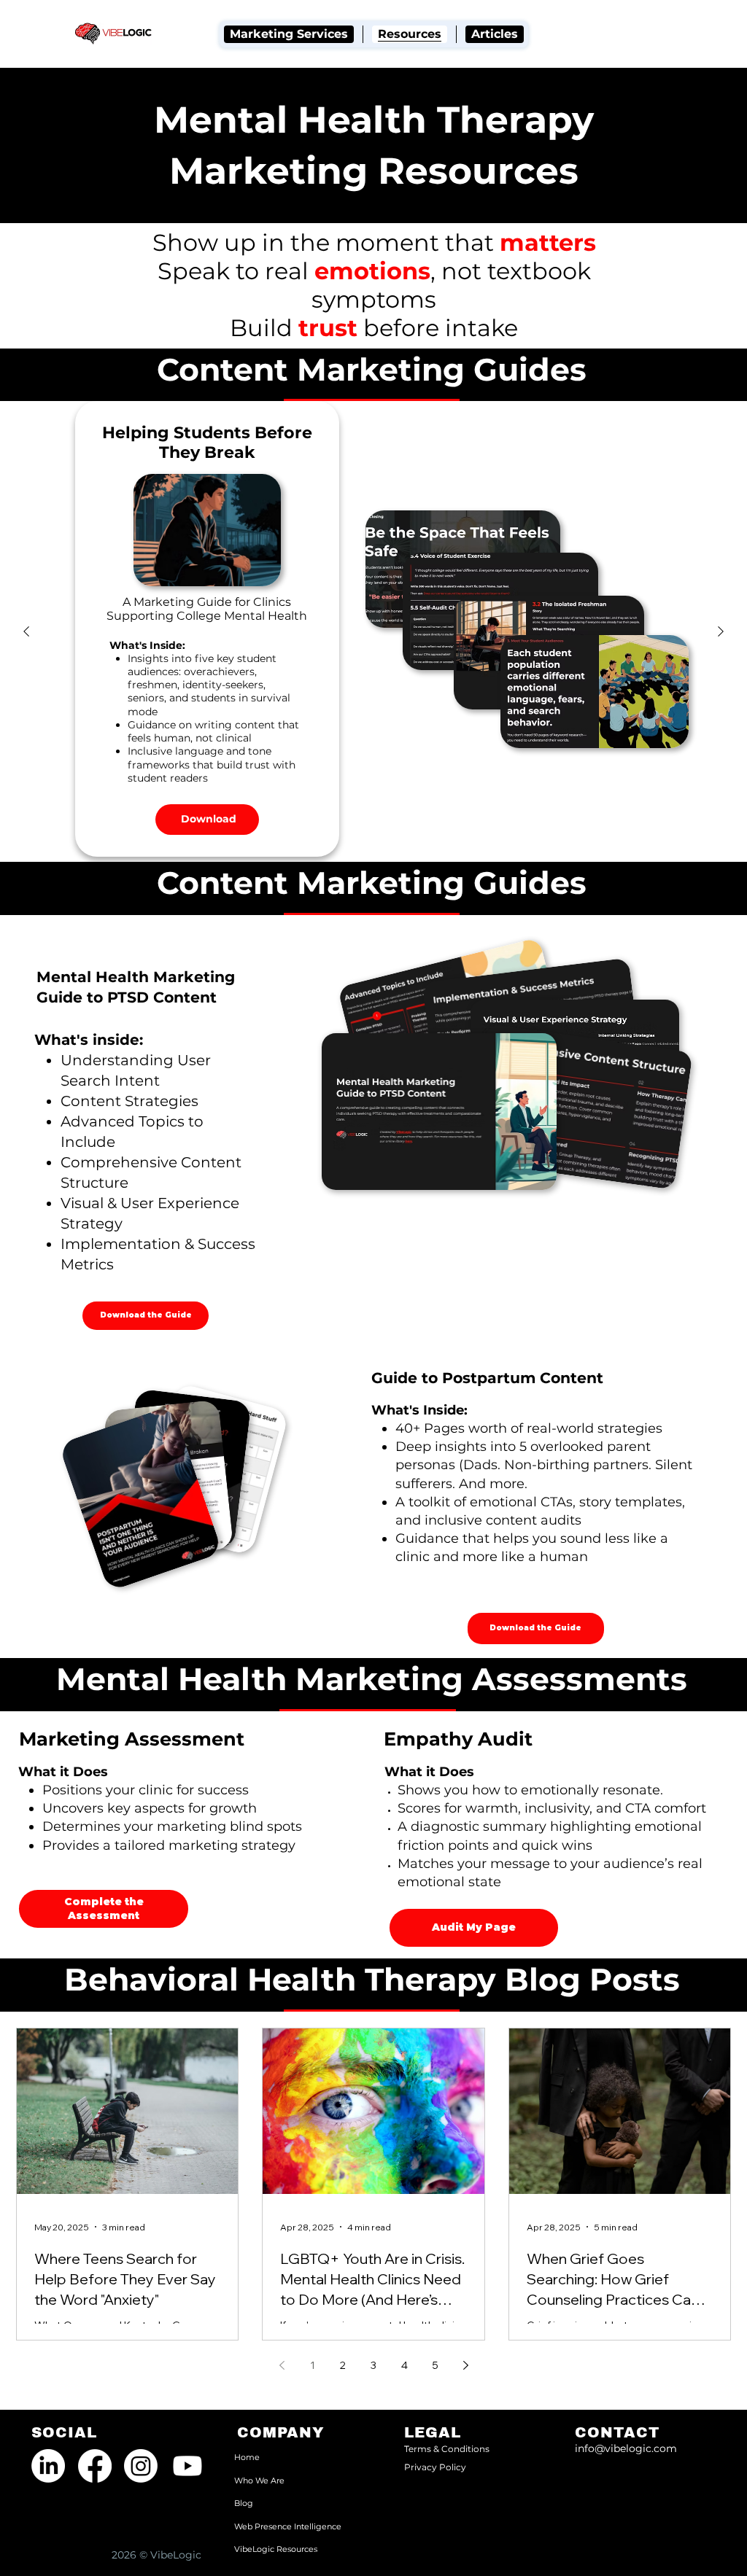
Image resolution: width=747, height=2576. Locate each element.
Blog (244, 2503)
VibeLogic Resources (276, 2549)
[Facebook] (95, 2466)
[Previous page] (282, 2365)
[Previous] (26, 631)
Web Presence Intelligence (288, 2526)
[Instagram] (141, 2466)
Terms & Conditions (447, 2449)
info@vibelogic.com (626, 2448)
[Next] (721, 631)
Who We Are (259, 2480)
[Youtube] (187, 2466)
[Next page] (465, 2365)
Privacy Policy (435, 2467)
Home (247, 2457)
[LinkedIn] (48, 2466)
